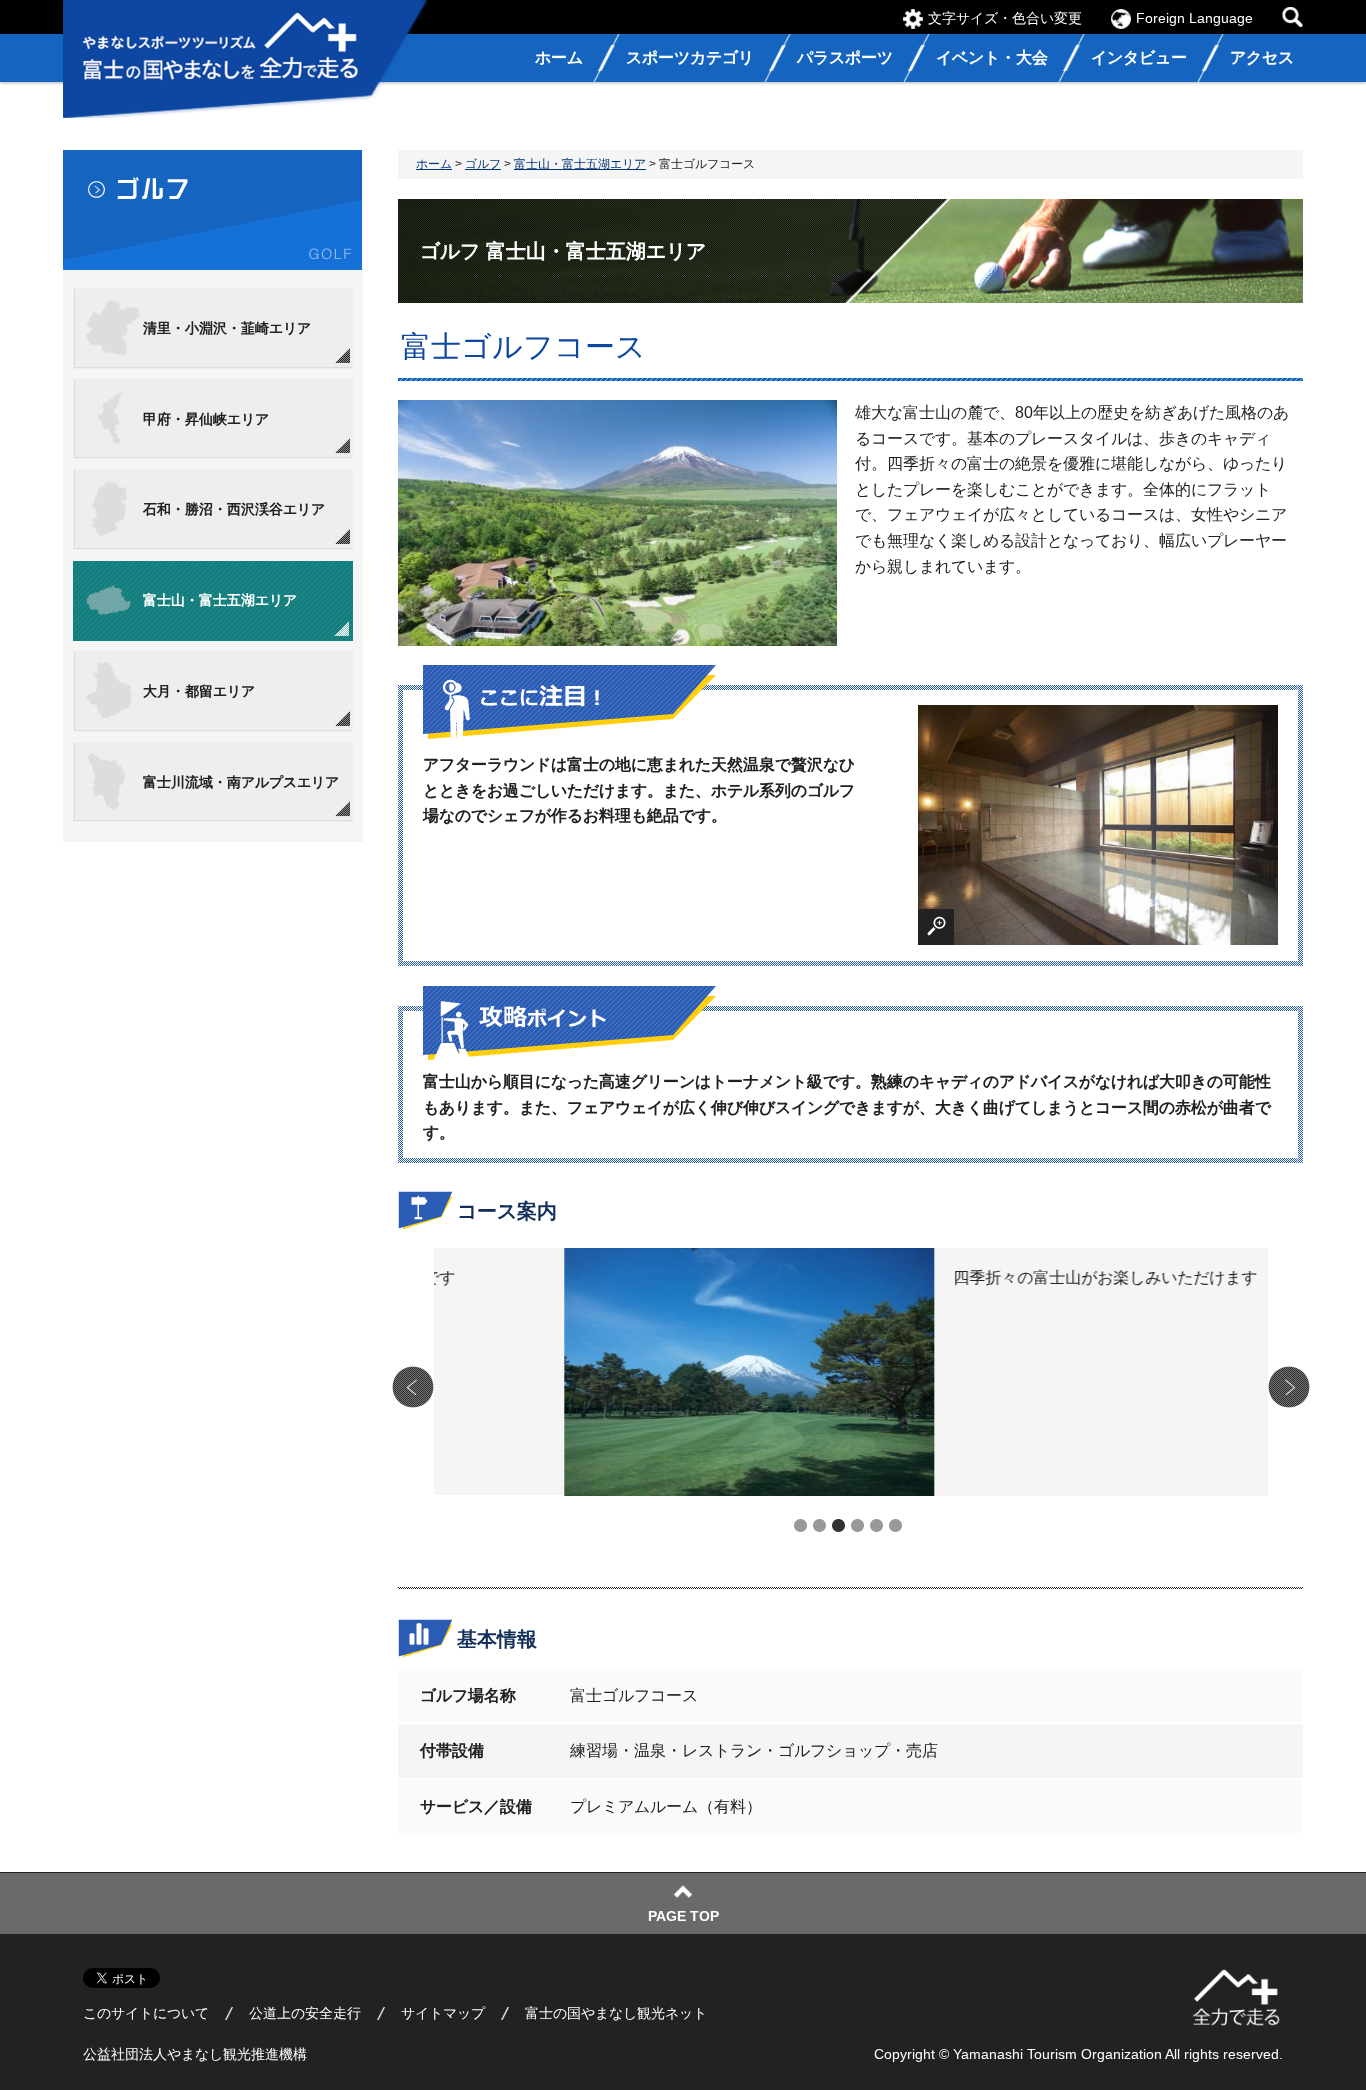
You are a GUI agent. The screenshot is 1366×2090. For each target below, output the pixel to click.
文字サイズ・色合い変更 (1005, 18)
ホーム (434, 164)
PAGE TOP (683, 1916)
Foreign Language (1194, 18)
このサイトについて (146, 2013)
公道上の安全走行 (305, 2013)
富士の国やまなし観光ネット (616, 2013)
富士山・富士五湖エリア (580, 164)
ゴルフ (483, 164)
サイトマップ (443, 2013)
